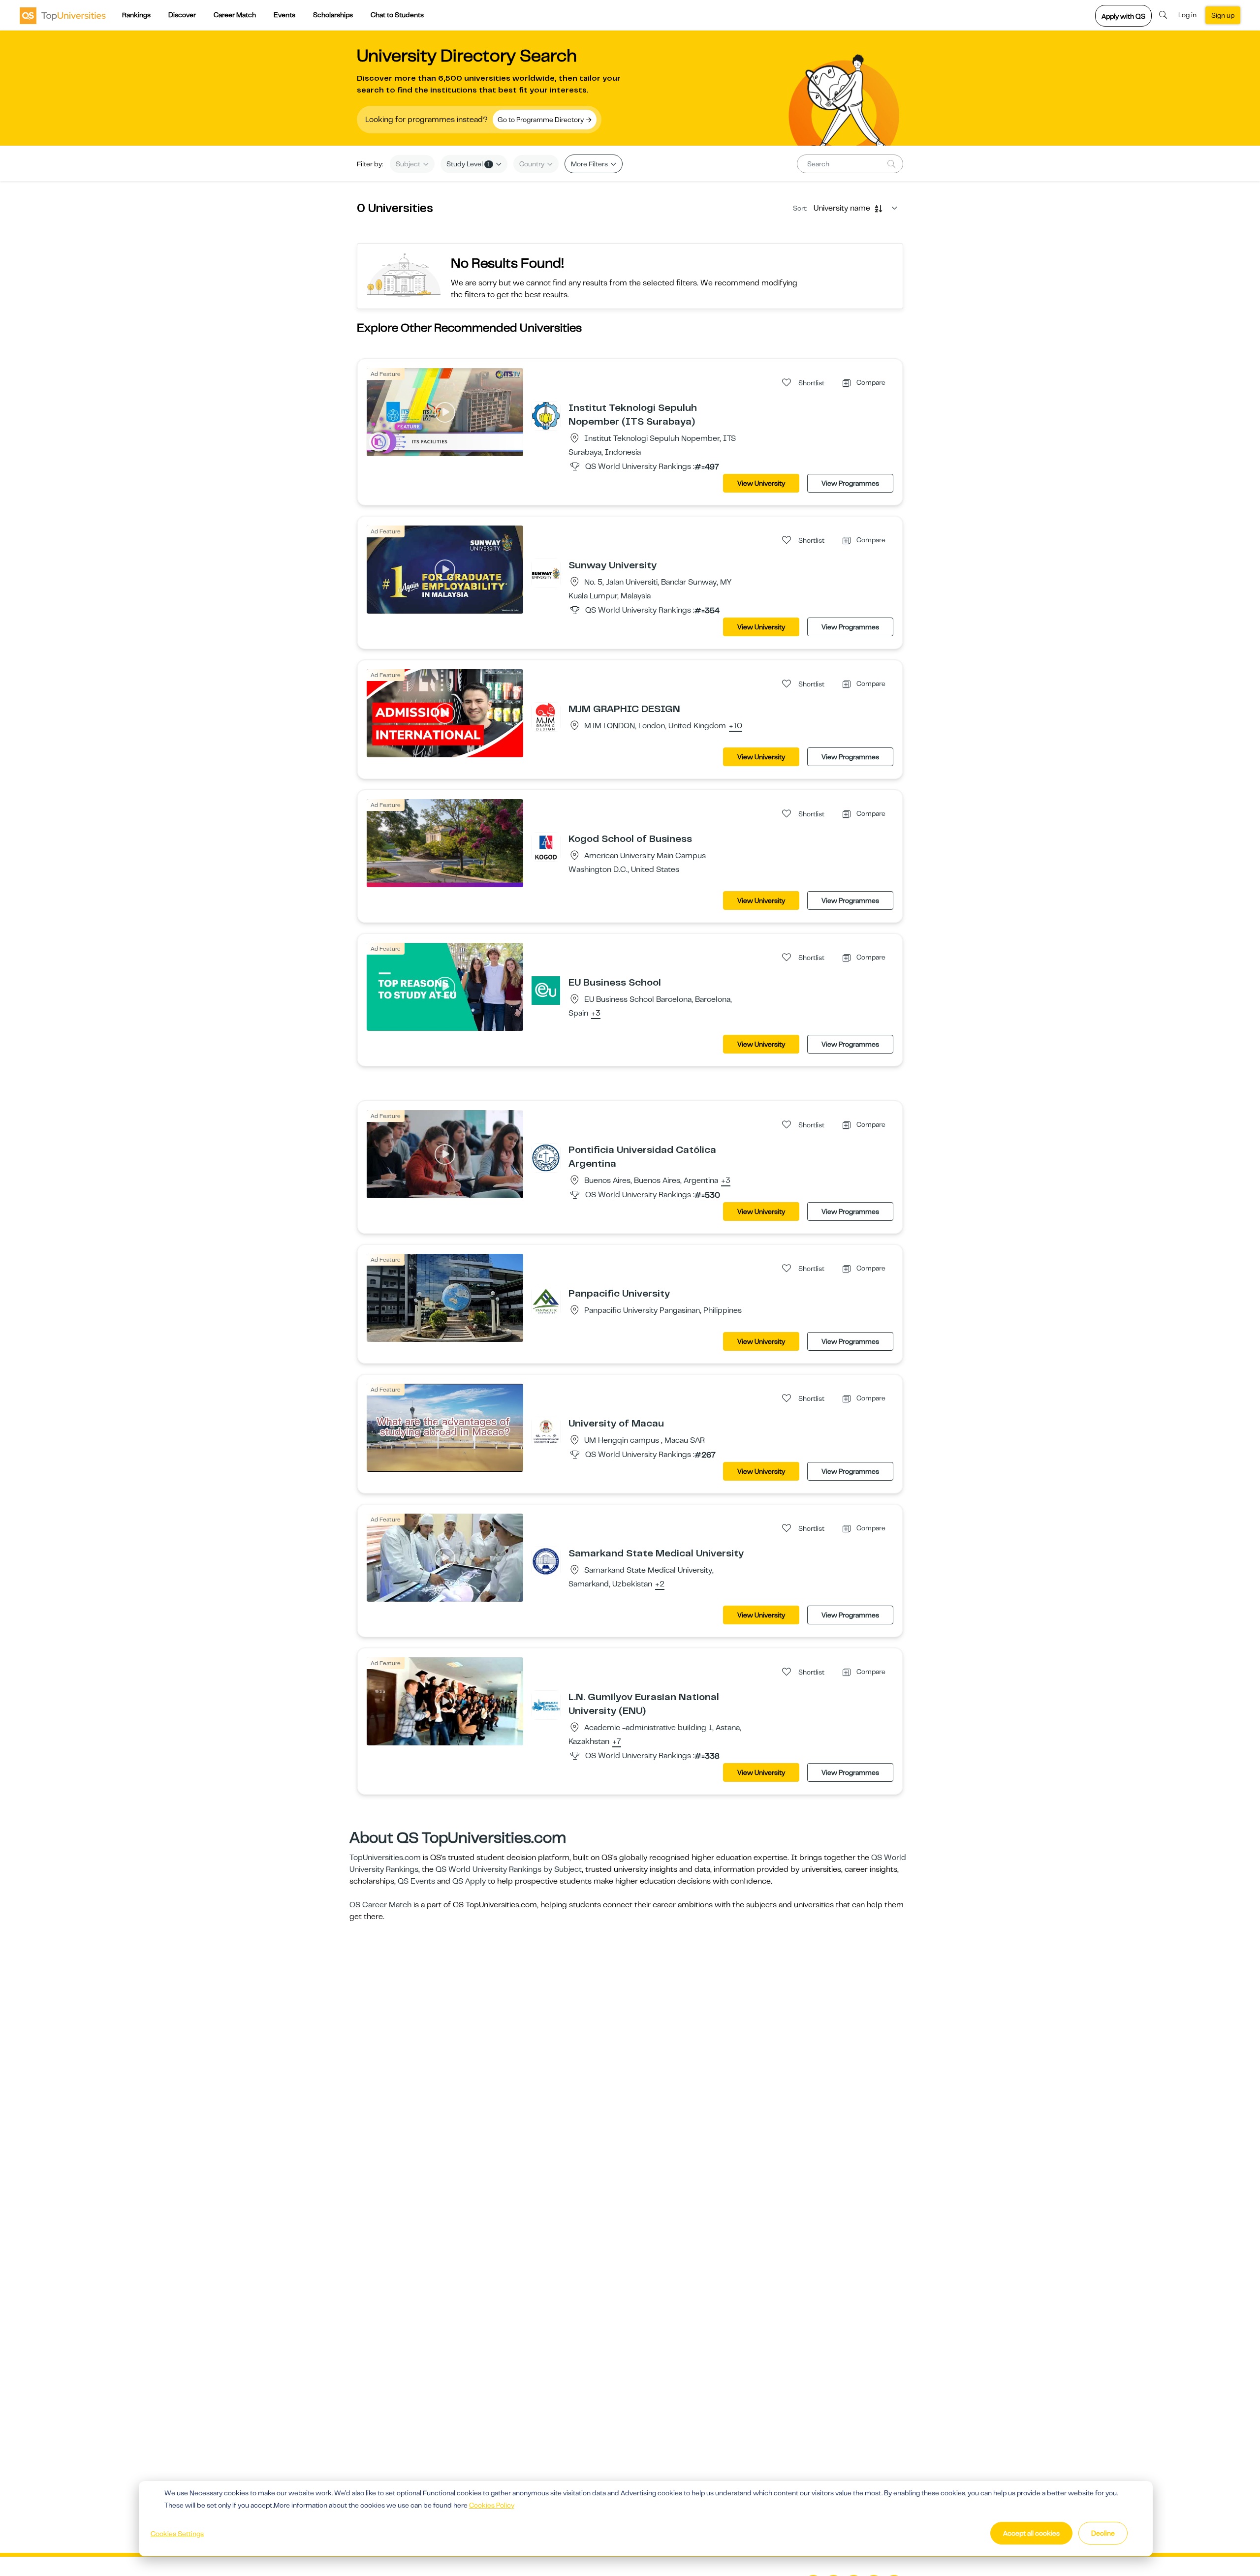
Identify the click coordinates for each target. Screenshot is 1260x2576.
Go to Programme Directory (541, 120)
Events (284, 15)
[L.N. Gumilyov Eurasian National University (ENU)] (546, 1705)
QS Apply (469, 1881)
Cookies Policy (492, 2505)
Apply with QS (1123, 16)
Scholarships (333, 15)
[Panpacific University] (546, 1301)
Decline (1103, 2533)
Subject (409, 164)
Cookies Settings (177, 2534)
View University (761, 483)
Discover (182, 15)
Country (533, 164)
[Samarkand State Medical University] (546, 1561)
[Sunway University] (546, 573)
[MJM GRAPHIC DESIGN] (546, 716)
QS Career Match (380, 1905)
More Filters (590, 164)
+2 (660, 1584)
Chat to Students (397, 15)
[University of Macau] (546, 1431)
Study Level (468, 164)
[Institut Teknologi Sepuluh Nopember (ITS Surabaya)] (546, 415)
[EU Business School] (546, 990)
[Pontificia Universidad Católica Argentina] (546, 1157)
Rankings (136, 15)
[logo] (63, 15)
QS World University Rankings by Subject (509, 1869)
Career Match (235, 15)
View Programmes (850, 483)
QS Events (416, 1881)
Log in (1187, 15)
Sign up (1223, 15)
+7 (617, 1742)
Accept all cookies (1031, 2533)
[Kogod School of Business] (546, 846)
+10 (736, 726)
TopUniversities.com (385, 1858)
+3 (596, 1014)
